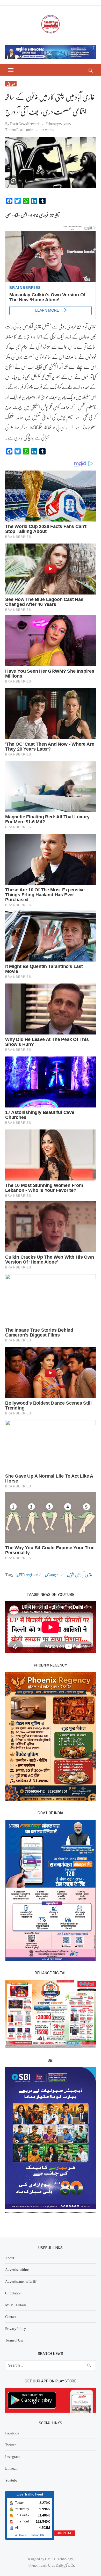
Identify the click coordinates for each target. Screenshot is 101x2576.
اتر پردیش (11, 84)
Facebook (12, 2433)
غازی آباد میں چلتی (81, 1575)
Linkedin (12, 2468)
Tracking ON (37, 2535)
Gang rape (55, 1575)
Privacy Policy (16, 2328)
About (10, 2258)
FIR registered (30, 1575)
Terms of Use (14, 2340)
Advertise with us (17, 2269)
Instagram (12, 2456)
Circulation (13, 2293)
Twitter (10, 2445)
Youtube (11, 2480)
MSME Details (16, 2305)
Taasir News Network (25, 123)
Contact (11, 2316)
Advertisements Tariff (21, 2281)
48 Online (21, 2535)
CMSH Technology (59, 2559)
